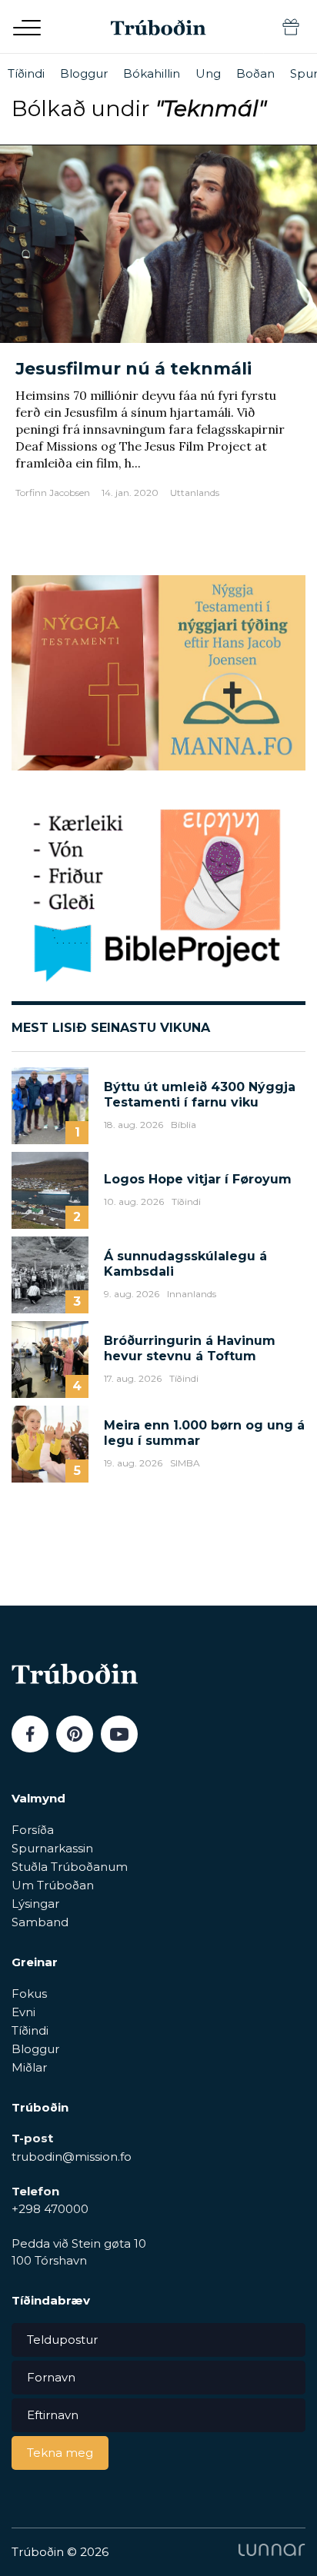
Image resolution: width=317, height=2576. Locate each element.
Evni (23, 2012)
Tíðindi (26, 73)
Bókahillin (152, 73)
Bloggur (84, 73)
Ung (208, 73)
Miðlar (29, 2067)
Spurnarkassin (52, 1848)
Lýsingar (35, 1904)
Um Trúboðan (53, 1885)
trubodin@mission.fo (72, 2157)
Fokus (29, 1994)
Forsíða (33, 1830)
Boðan (255, 73)
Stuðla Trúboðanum (70, 1867)
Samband (40, 1922)
